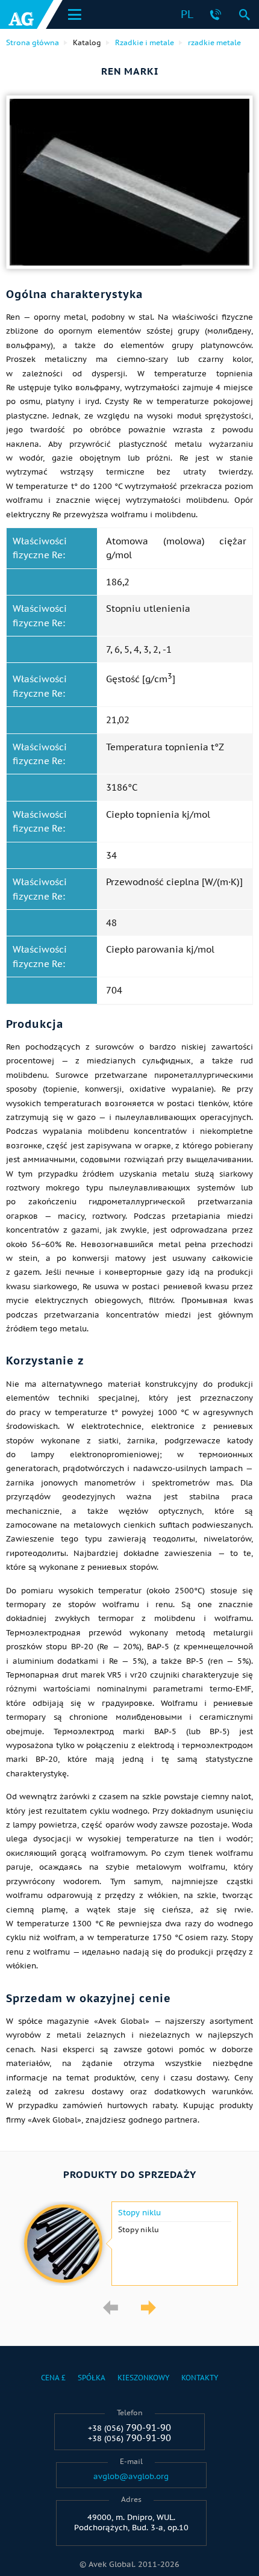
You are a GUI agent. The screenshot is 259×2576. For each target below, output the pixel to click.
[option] (129, 2244)
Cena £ (53, 2378)
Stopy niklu (139, 2213)
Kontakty (200, 2378)
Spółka (92, 2378)
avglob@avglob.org (131, 2477)
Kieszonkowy (143, 2378)
